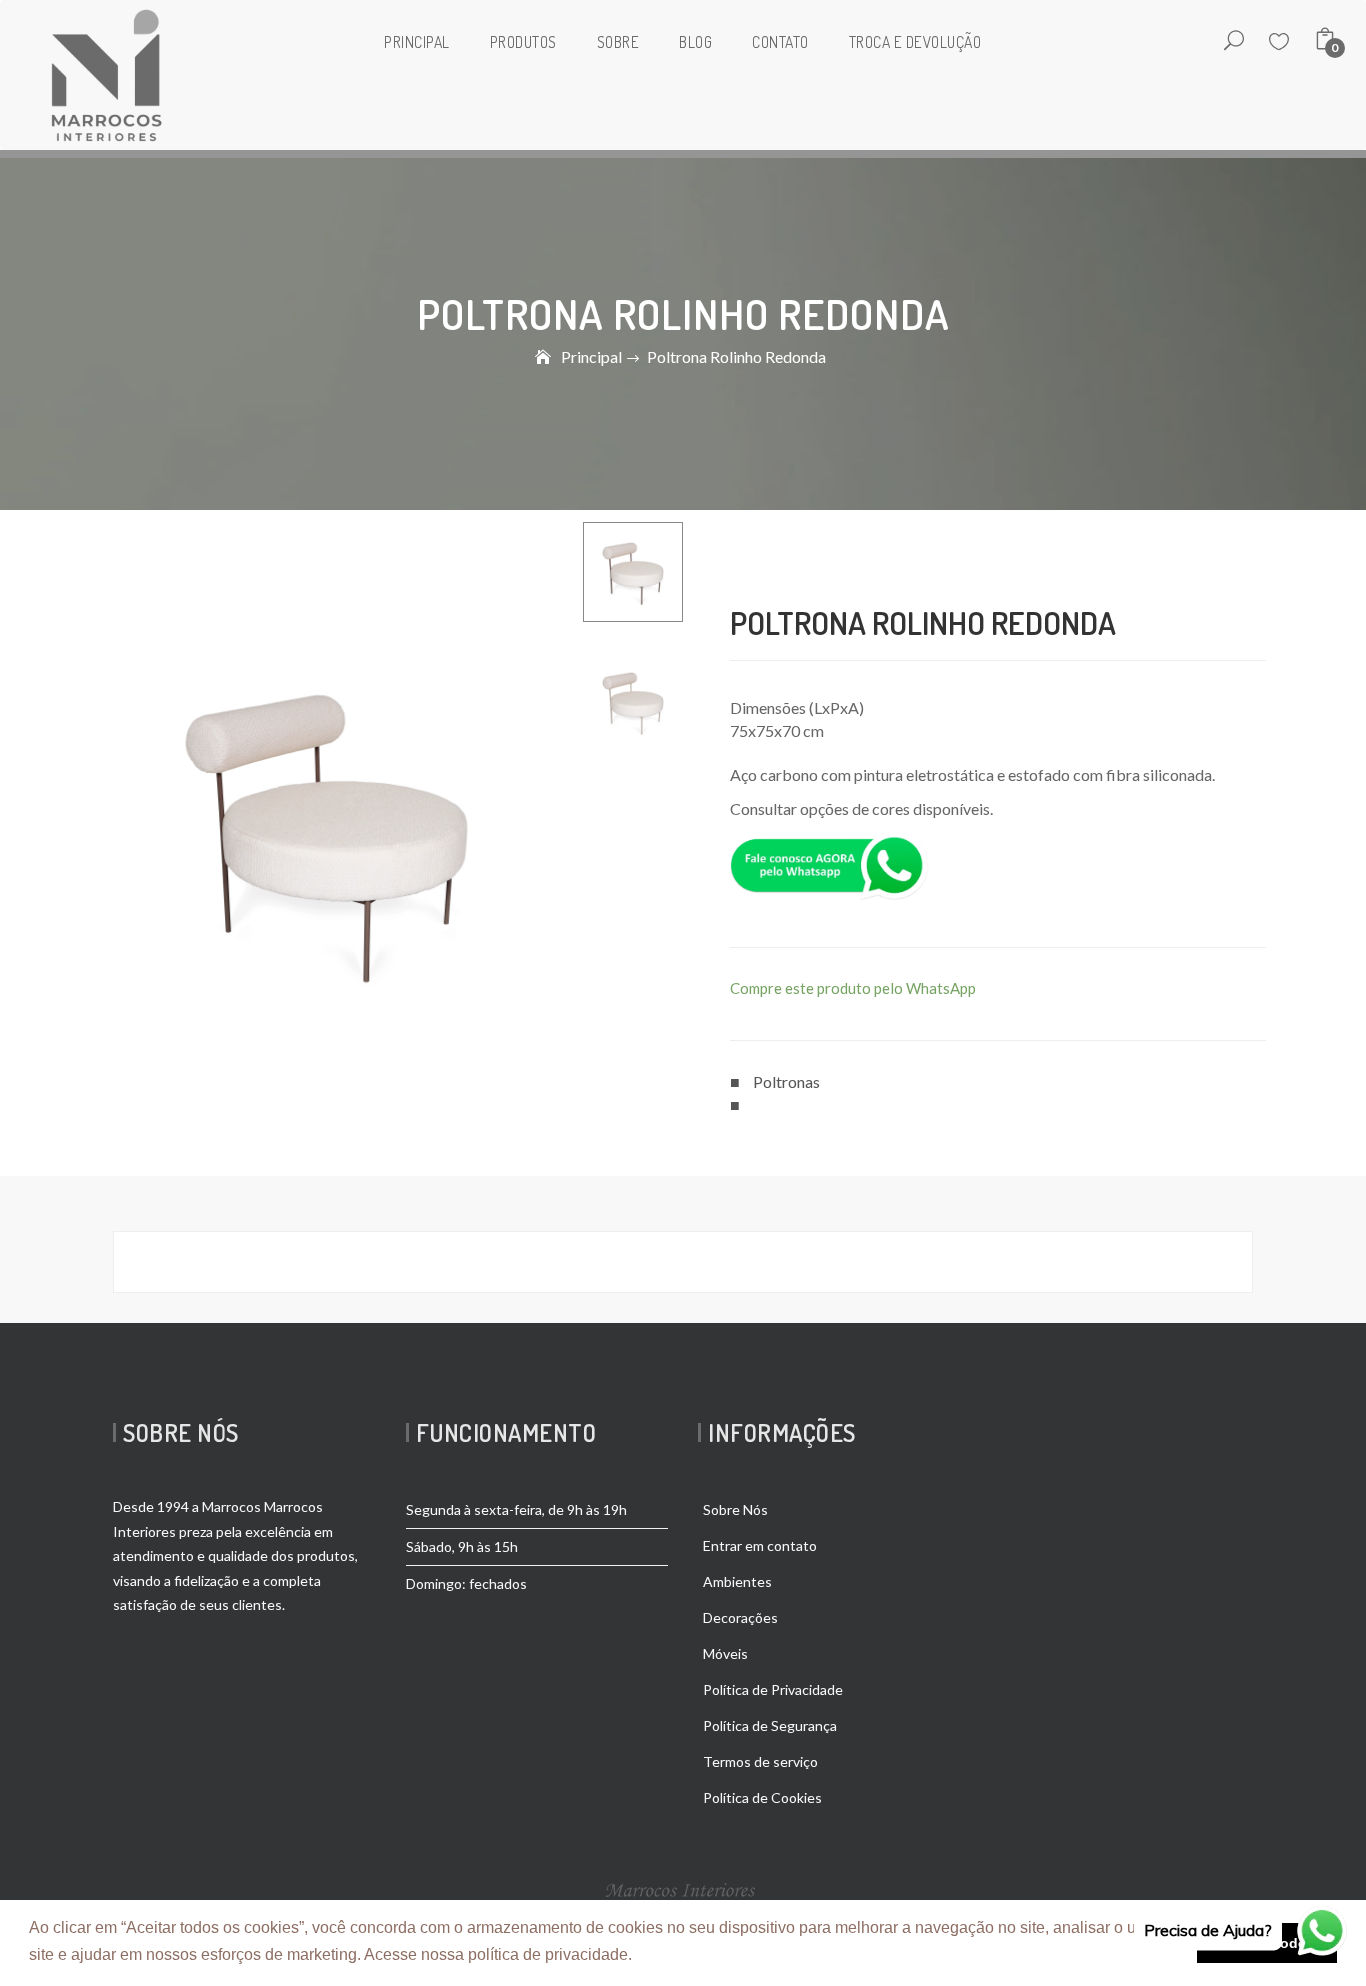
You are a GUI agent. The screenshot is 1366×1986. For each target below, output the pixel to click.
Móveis (725, 1653)
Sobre (618, 42)
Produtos (523, 42)
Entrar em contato (760, 1545)
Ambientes (737, 1581)
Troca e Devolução (915, 42)
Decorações (740, 1617)
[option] (633, 572)
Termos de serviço (760, 1761)
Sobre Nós (735, 1509)
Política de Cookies (762, 1797)
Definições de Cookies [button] (719, 1954)
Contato (780, 42)
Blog (695, 42)
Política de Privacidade (773, 1689)
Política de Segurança (770, 1725)
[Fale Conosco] (829, 863)
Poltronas (786, 1081)
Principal (417, 42)
